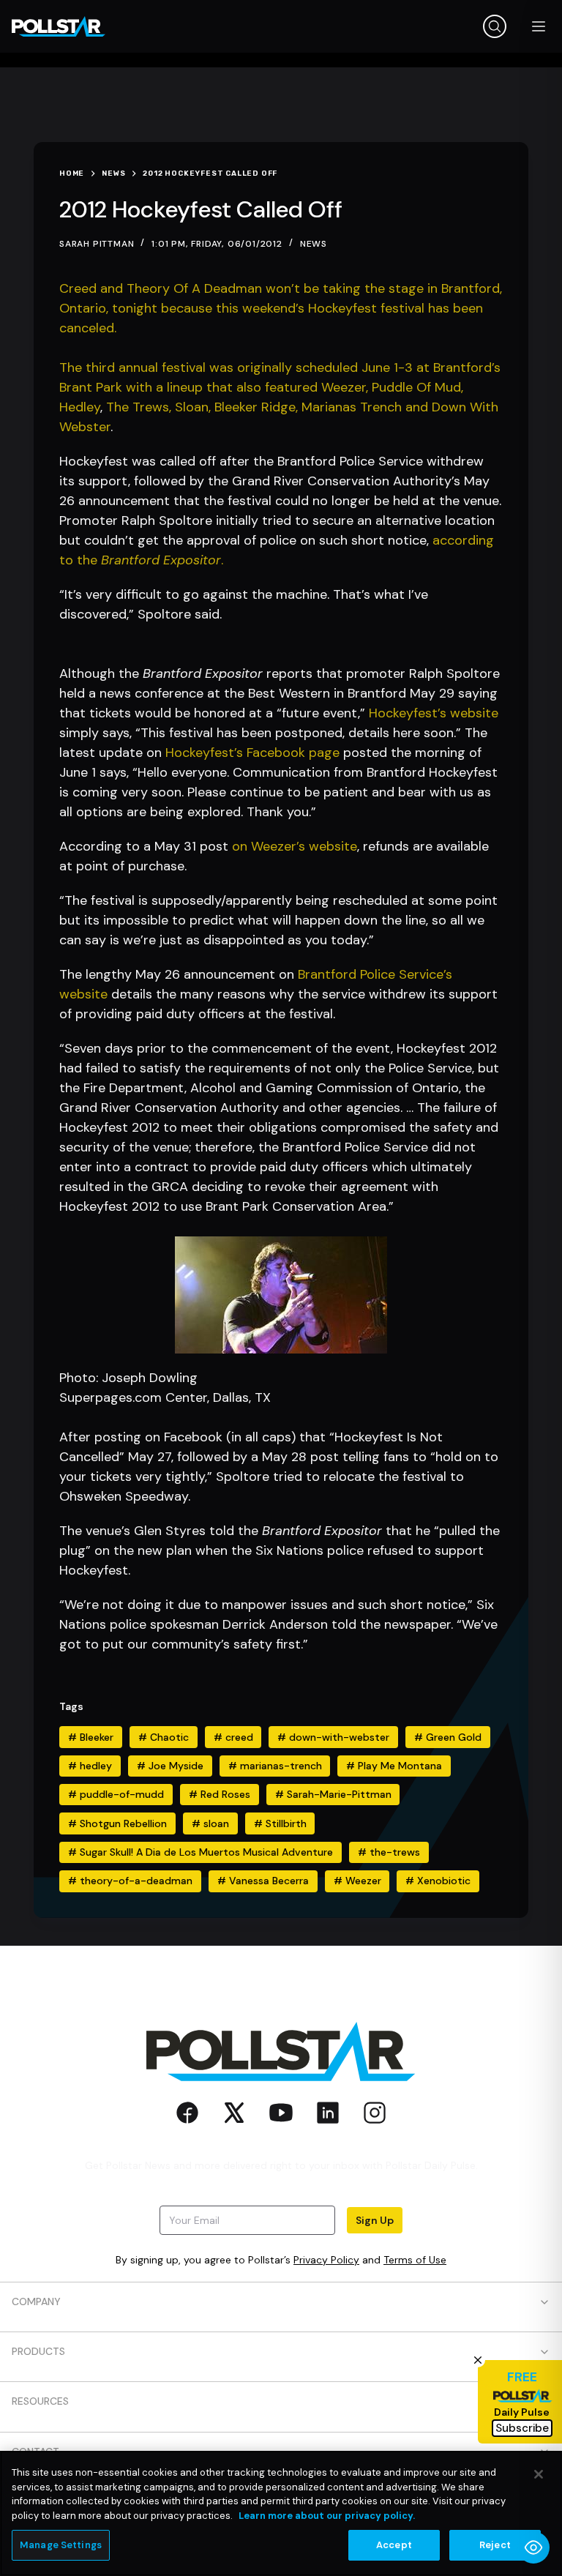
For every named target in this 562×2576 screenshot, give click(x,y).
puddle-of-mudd (116, 1794)
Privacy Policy (326, 2260)
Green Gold (448, 1737)
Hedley (80, 407)
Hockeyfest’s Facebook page (252, 753)
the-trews (389, 1852)
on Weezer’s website (295, 846)
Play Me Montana (394, 1766)
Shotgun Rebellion (117, 1823)
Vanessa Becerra (263, 1881)
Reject (495, 2545)
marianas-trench (275, 1766)
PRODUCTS (38, 2351)
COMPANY (36, 2301)
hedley (90, 1766)
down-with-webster (333, 1737)
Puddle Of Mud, (417, 387)
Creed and (93, 288)
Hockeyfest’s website (434, 713)
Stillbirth (280, 1823)
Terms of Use (415, 2260)
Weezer (357, 1881)
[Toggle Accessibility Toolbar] (533, 2547)
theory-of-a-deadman (130, 1881)
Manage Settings (61, 2545)
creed (233, 1737)
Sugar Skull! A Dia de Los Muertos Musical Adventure (201, 1852)
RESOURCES (40, 2401)
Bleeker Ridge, (258, 407)
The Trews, (140, 407)
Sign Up (375, 2220)
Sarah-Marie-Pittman (333, 1794)
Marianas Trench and (367, 407)
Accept (394, 2545)
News (314, 244)
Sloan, (195, 407)
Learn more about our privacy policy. (327, 2516)
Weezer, (346, 387)
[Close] (539, 2474)
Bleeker (91, 1737)
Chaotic (164, 1737)
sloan (210, 1823)
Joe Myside (170, 1766)
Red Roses (220, 1794)
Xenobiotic (438, 1881)
